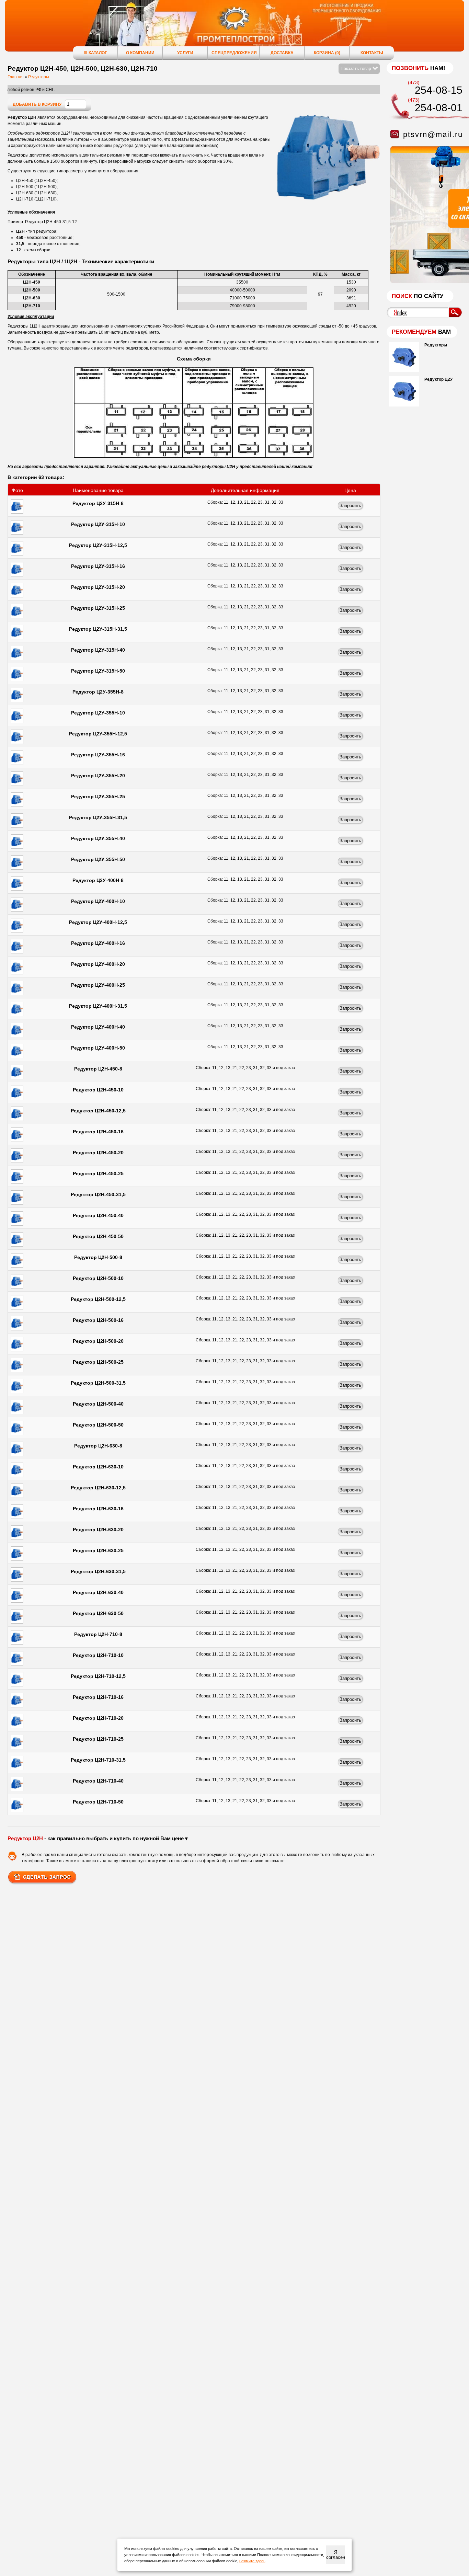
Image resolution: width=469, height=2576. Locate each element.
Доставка (282, 53)
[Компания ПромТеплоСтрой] (235, 29)
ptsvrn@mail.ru (433, 134)
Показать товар (356, 69)
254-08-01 (439, 108)
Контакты (372, 53)
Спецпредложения (234, 53)
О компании (140, 53)
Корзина (327, 53)
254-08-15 (439, 90)
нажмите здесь (252, 2561)
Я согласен (336, 2555)
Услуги (185, 53)
